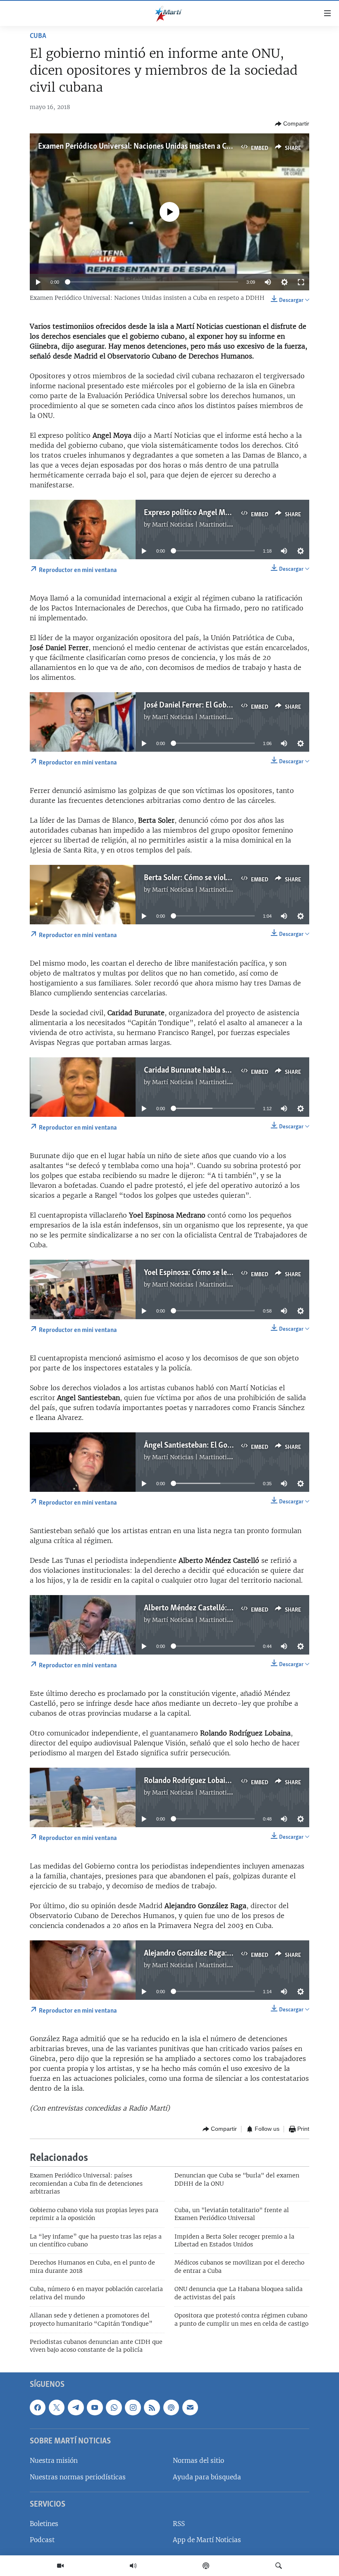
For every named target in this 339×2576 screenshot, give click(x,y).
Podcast (42, 2540)
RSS (179, 2524)
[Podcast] (206, 2566)
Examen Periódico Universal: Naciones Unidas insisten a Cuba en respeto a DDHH (171, 147)
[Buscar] (279, 2566)
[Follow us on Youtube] (95, 2407)
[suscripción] (190, 2407)
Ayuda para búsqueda (207, 2477)
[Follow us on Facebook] (38, 2407)
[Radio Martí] (133, 2566)
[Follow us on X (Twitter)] (57, 2407)
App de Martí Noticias (207, 2540)
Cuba (38, 36)
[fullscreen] (301, 282)
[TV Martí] (60, 2566)
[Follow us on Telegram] (76, 2407)
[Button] (292, 124)
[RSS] (152, 2407)
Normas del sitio (198, 2461)
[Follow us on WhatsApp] (114, 2407)
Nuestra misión (54, 2461)
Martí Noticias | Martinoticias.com (202, 525)
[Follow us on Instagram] (133, 2407)
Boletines (44, 2524)
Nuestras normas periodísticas (78, 2477)
